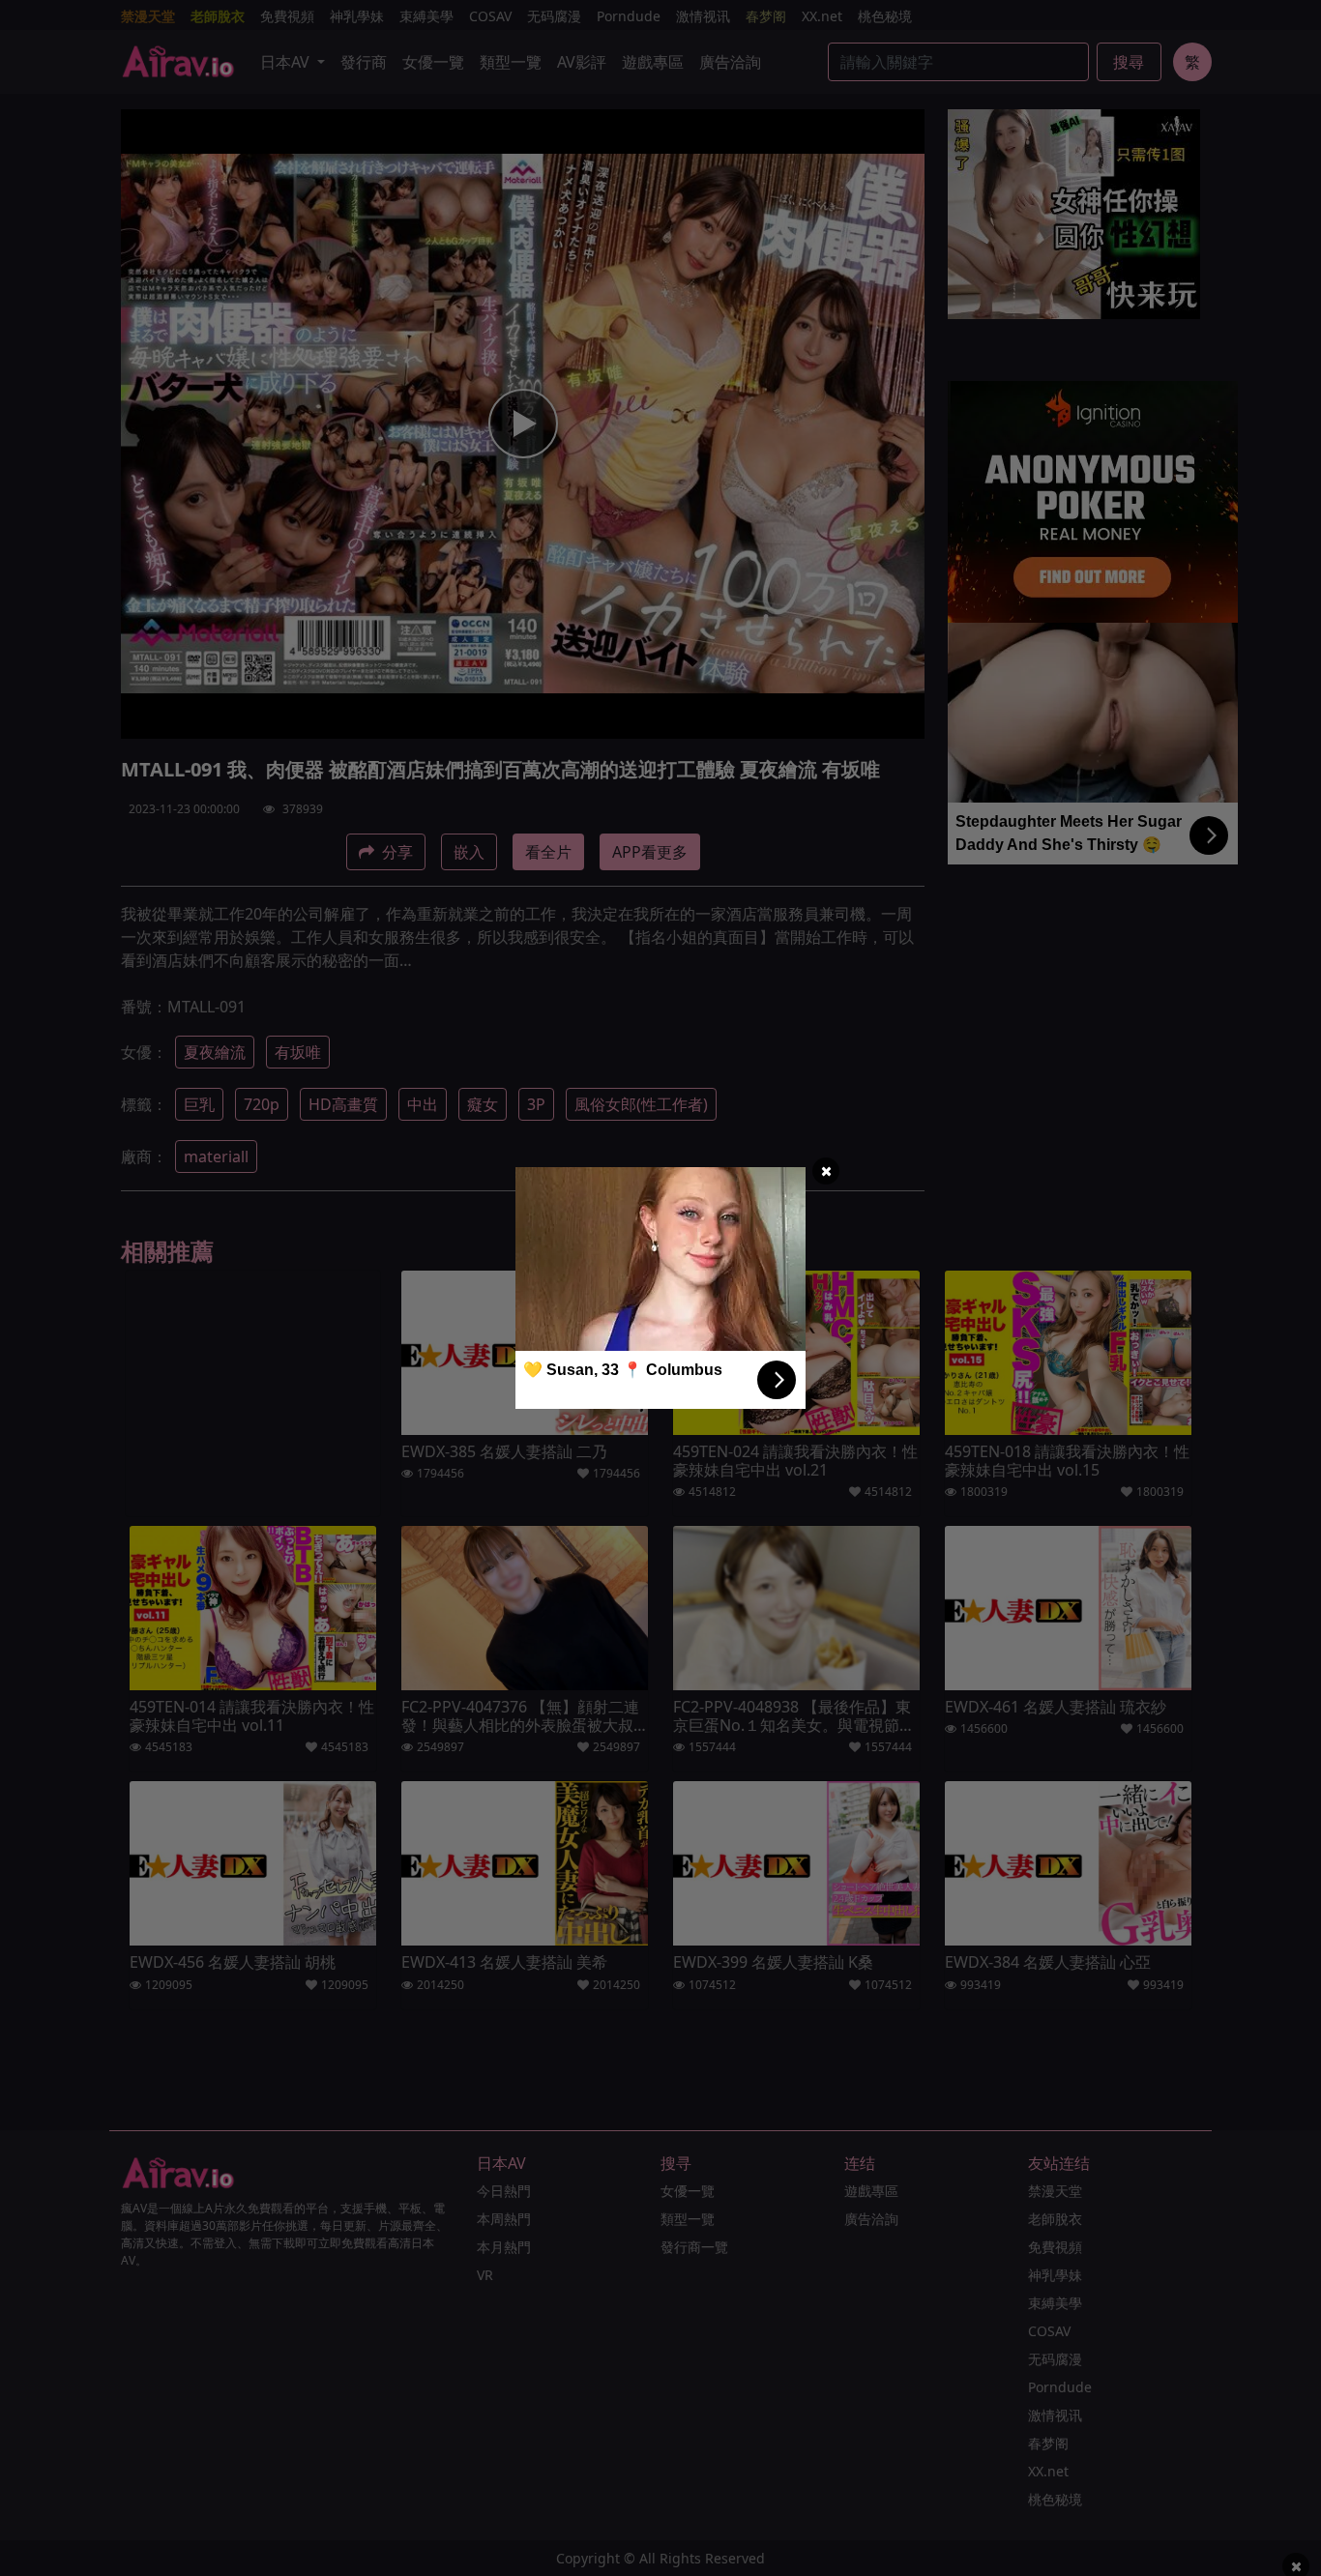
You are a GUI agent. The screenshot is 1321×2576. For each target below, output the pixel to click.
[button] (826, 1171)
